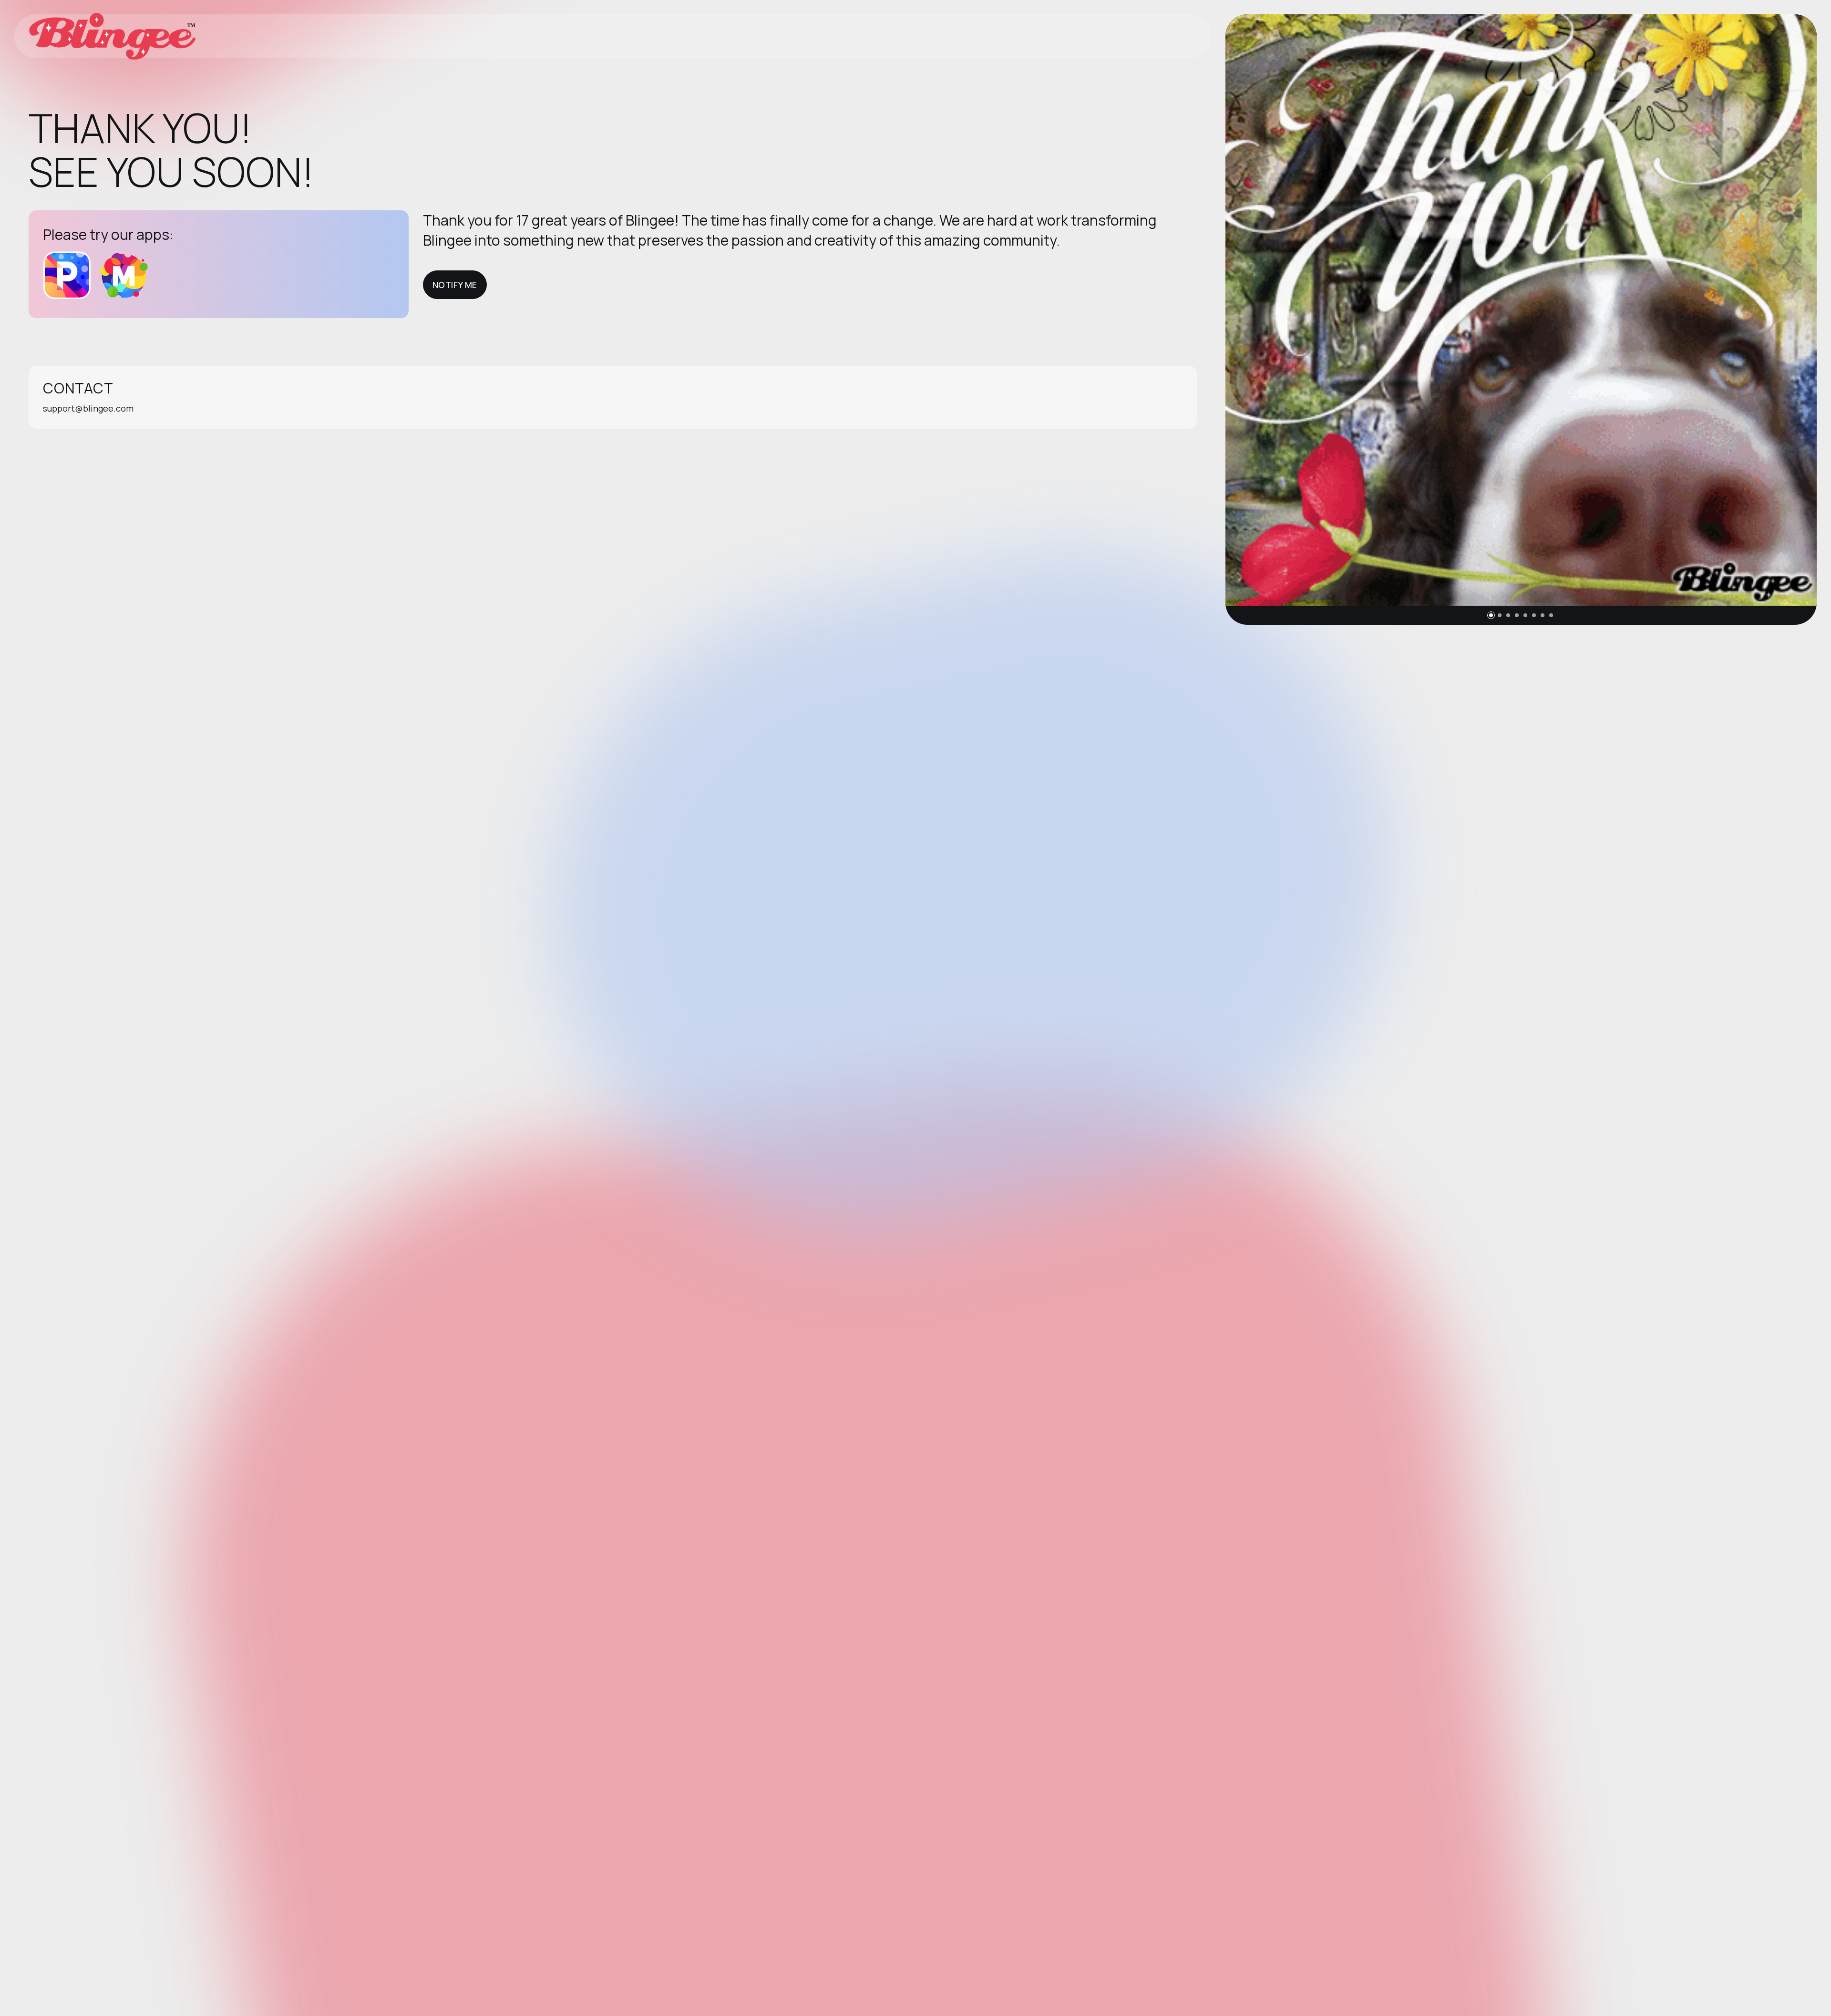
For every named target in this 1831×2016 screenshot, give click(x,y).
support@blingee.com (88, 408)
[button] (1491, 615)
